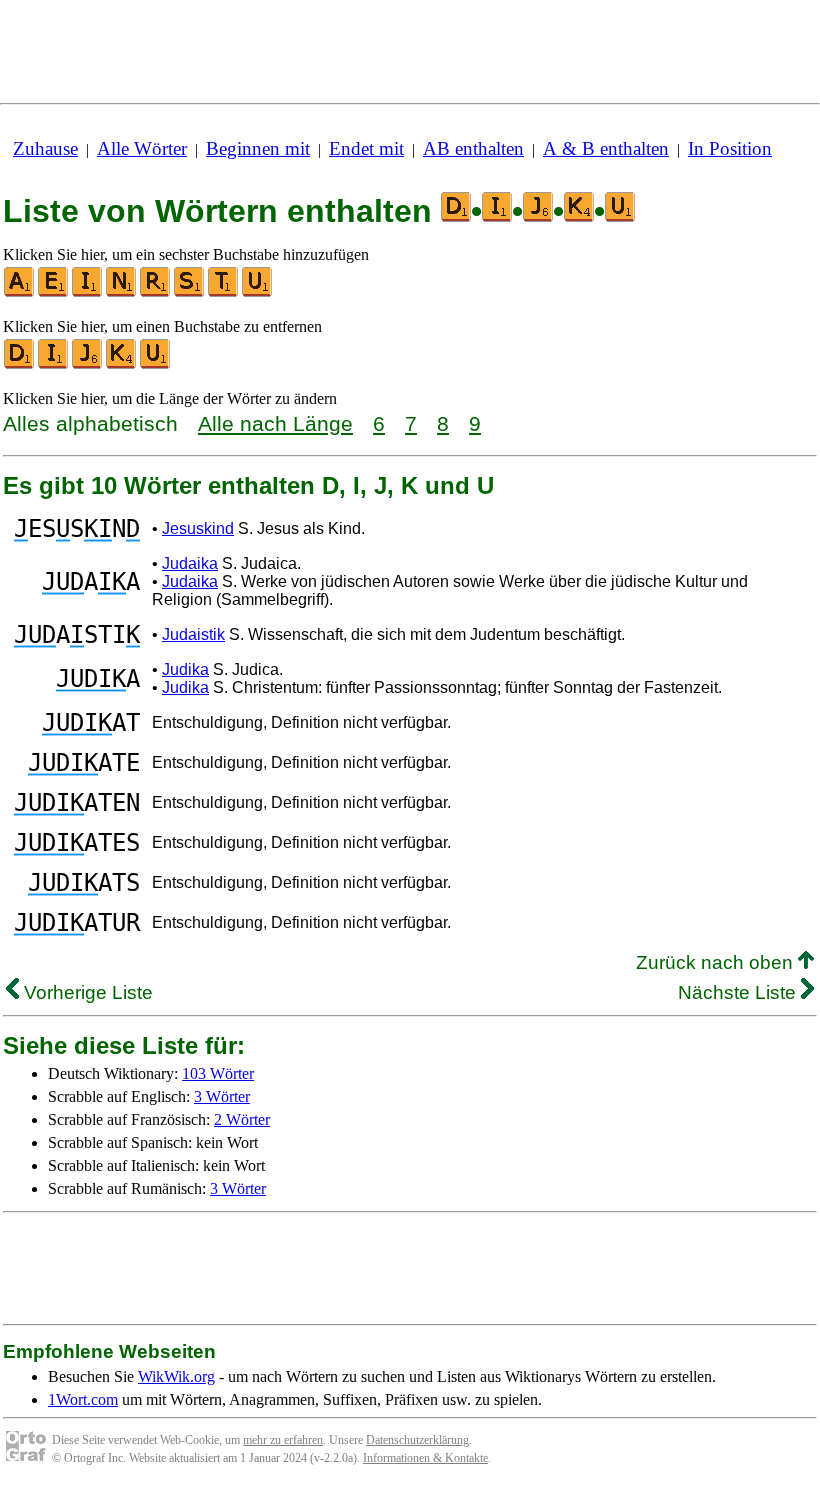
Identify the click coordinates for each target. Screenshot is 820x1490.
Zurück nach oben (717, 962)
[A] (20, 292)
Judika (185, 669)
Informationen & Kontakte (425, 1458)
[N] (122, 292)
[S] (190, 292)
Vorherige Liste (86, 992)
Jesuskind (198, 528)
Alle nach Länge (275, 423)
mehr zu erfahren (283, 1440)
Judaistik (193, 634)
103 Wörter (218, 1073)
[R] (156, 292)
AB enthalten (473, 148)
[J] (88, 364)
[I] (88, 292)
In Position (730, 148)
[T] (224, 292)
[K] (122, 364)
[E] (54, 292)
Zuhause (45, 148)
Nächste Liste (739, 992)
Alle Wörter (142, 148)
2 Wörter (242, 1119)
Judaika (190, 563)
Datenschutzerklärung (417, 1440)
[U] (258, 292)
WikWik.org (176, 1376)
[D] (20, 364)
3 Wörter (222, 1096)
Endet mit (366, 148)
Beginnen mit (258, 148)
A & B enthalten (606, 148)
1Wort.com (83, 1399)
